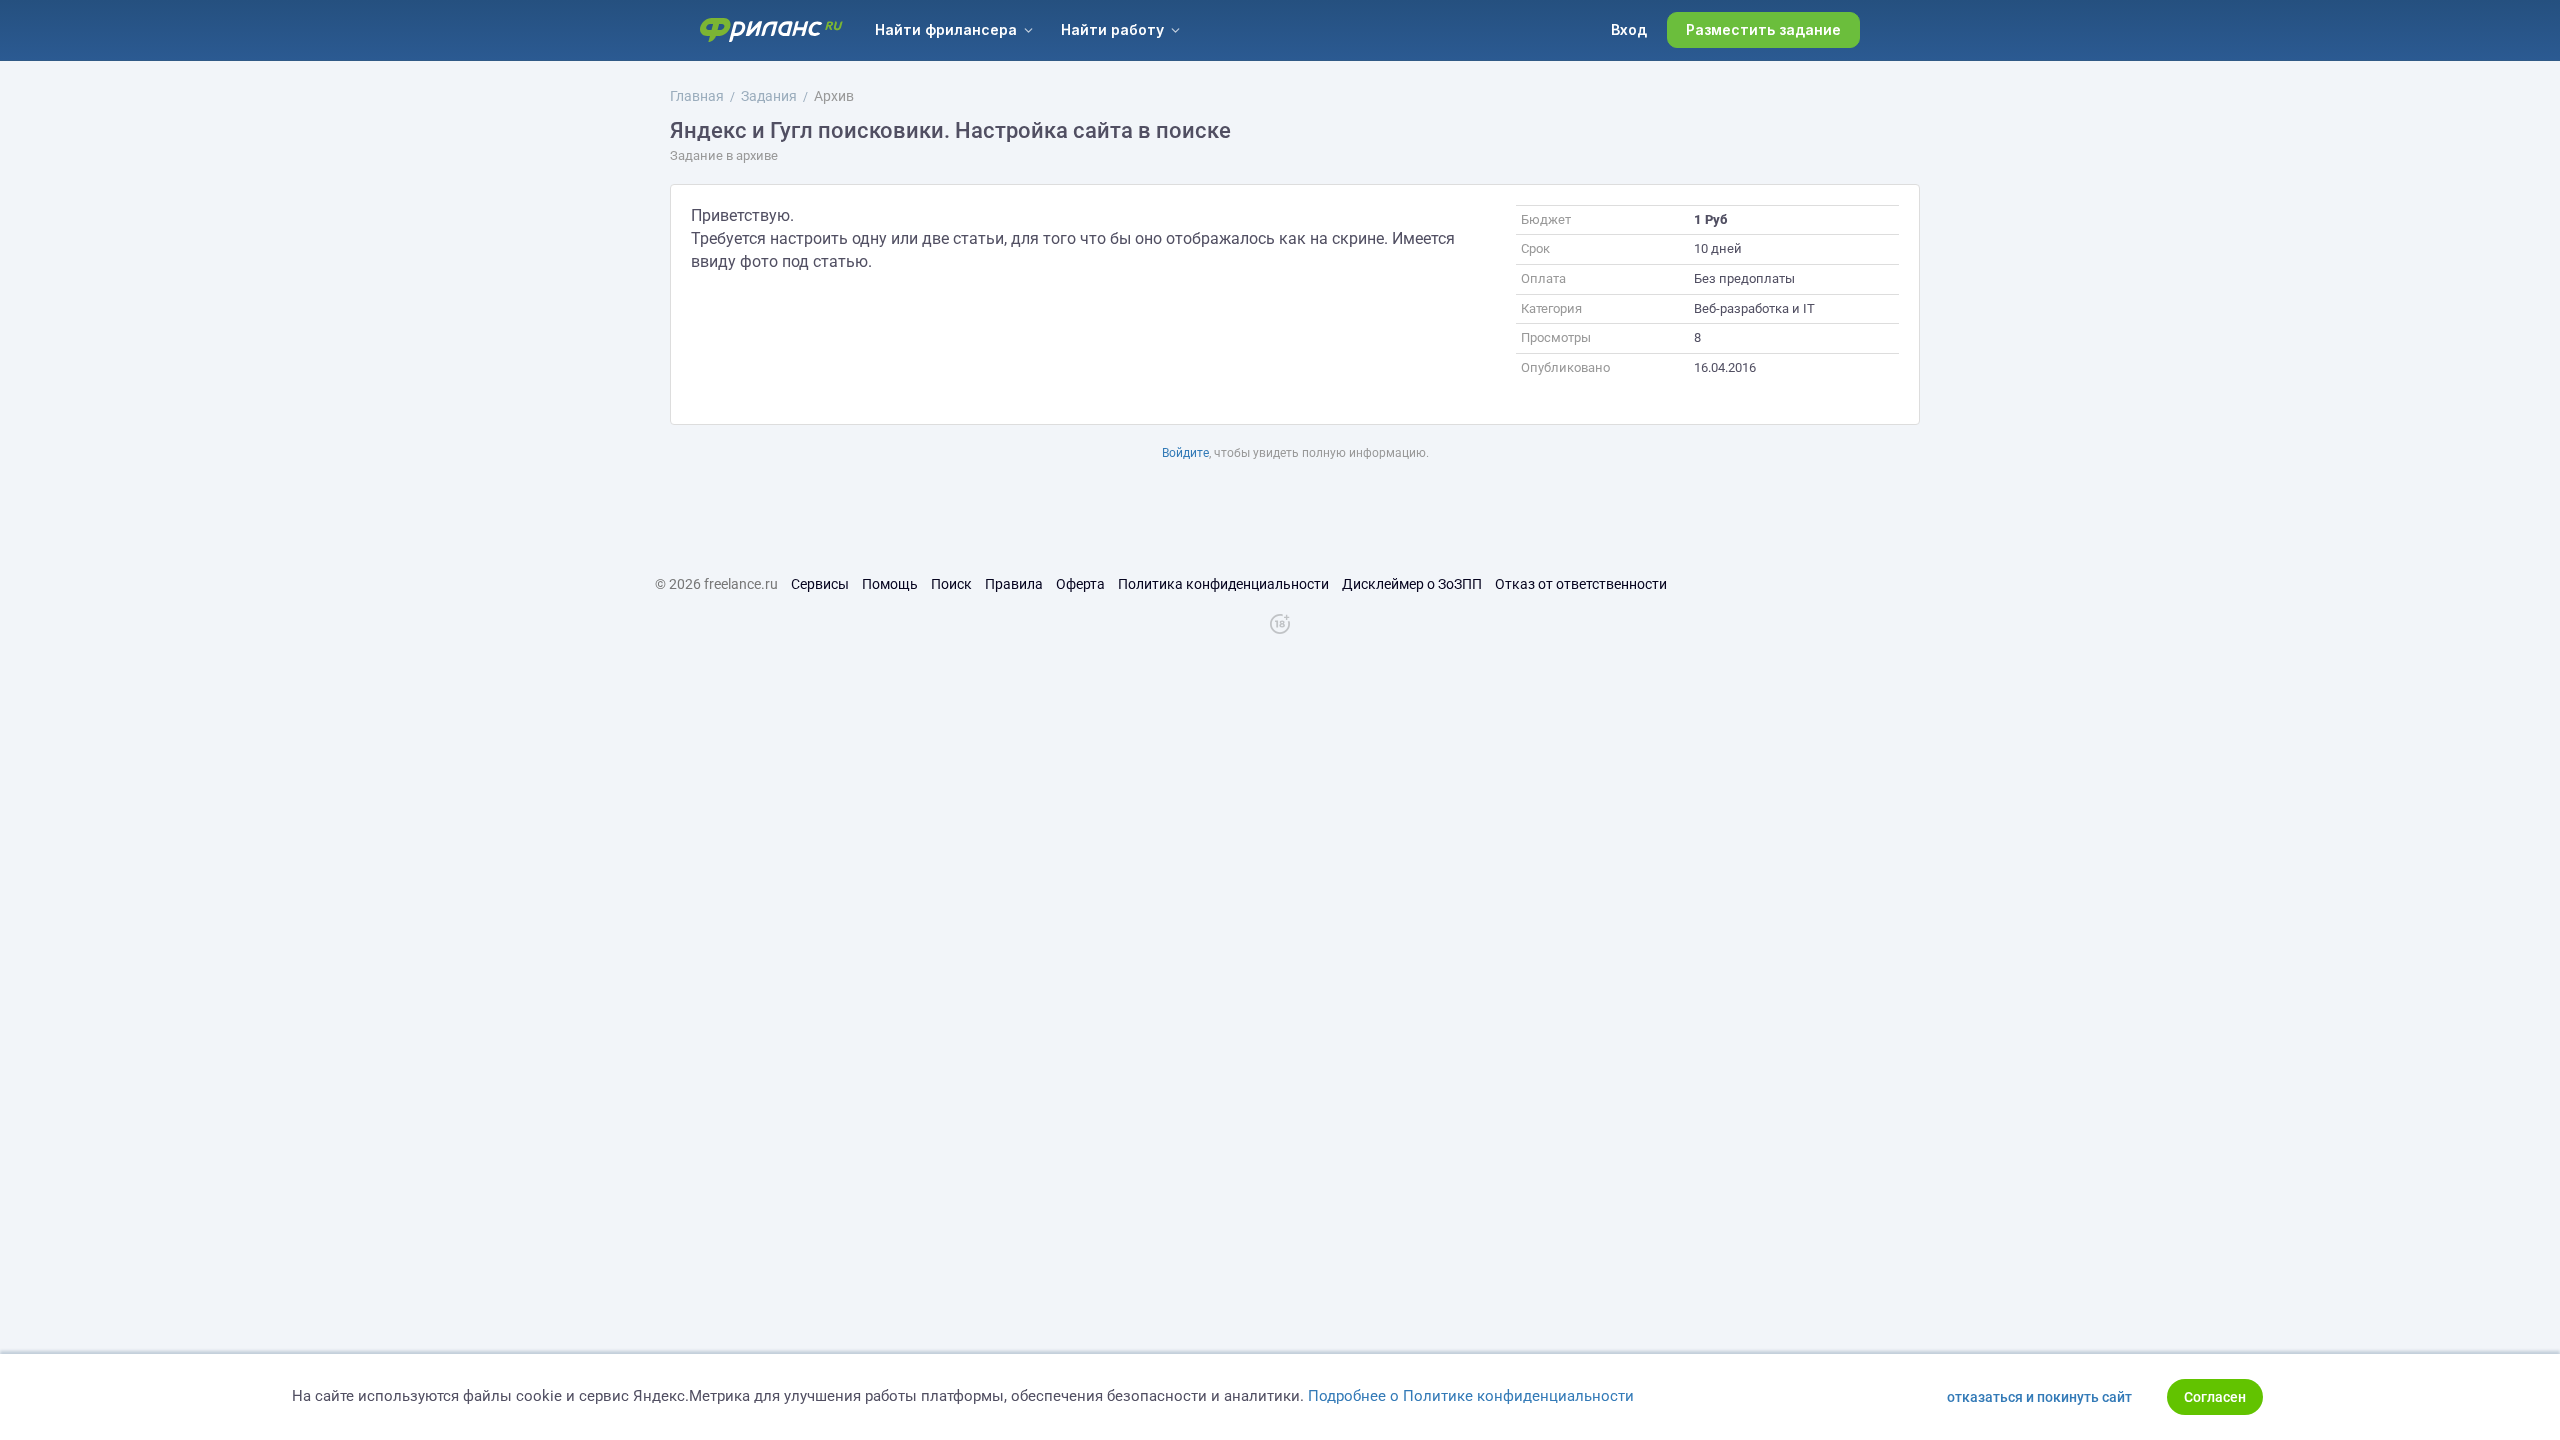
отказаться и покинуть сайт (2039, 1397)
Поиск (951, 584)
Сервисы (820, 584)
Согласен (2215, 1397)
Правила (1014, 584)
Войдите (1185, 453)
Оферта (1080, 584)
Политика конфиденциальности (1223, 584)
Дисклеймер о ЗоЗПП (1412, 584)
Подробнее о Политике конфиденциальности (1471, 1396)
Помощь (890, 584)
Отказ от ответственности (1581, 584)
